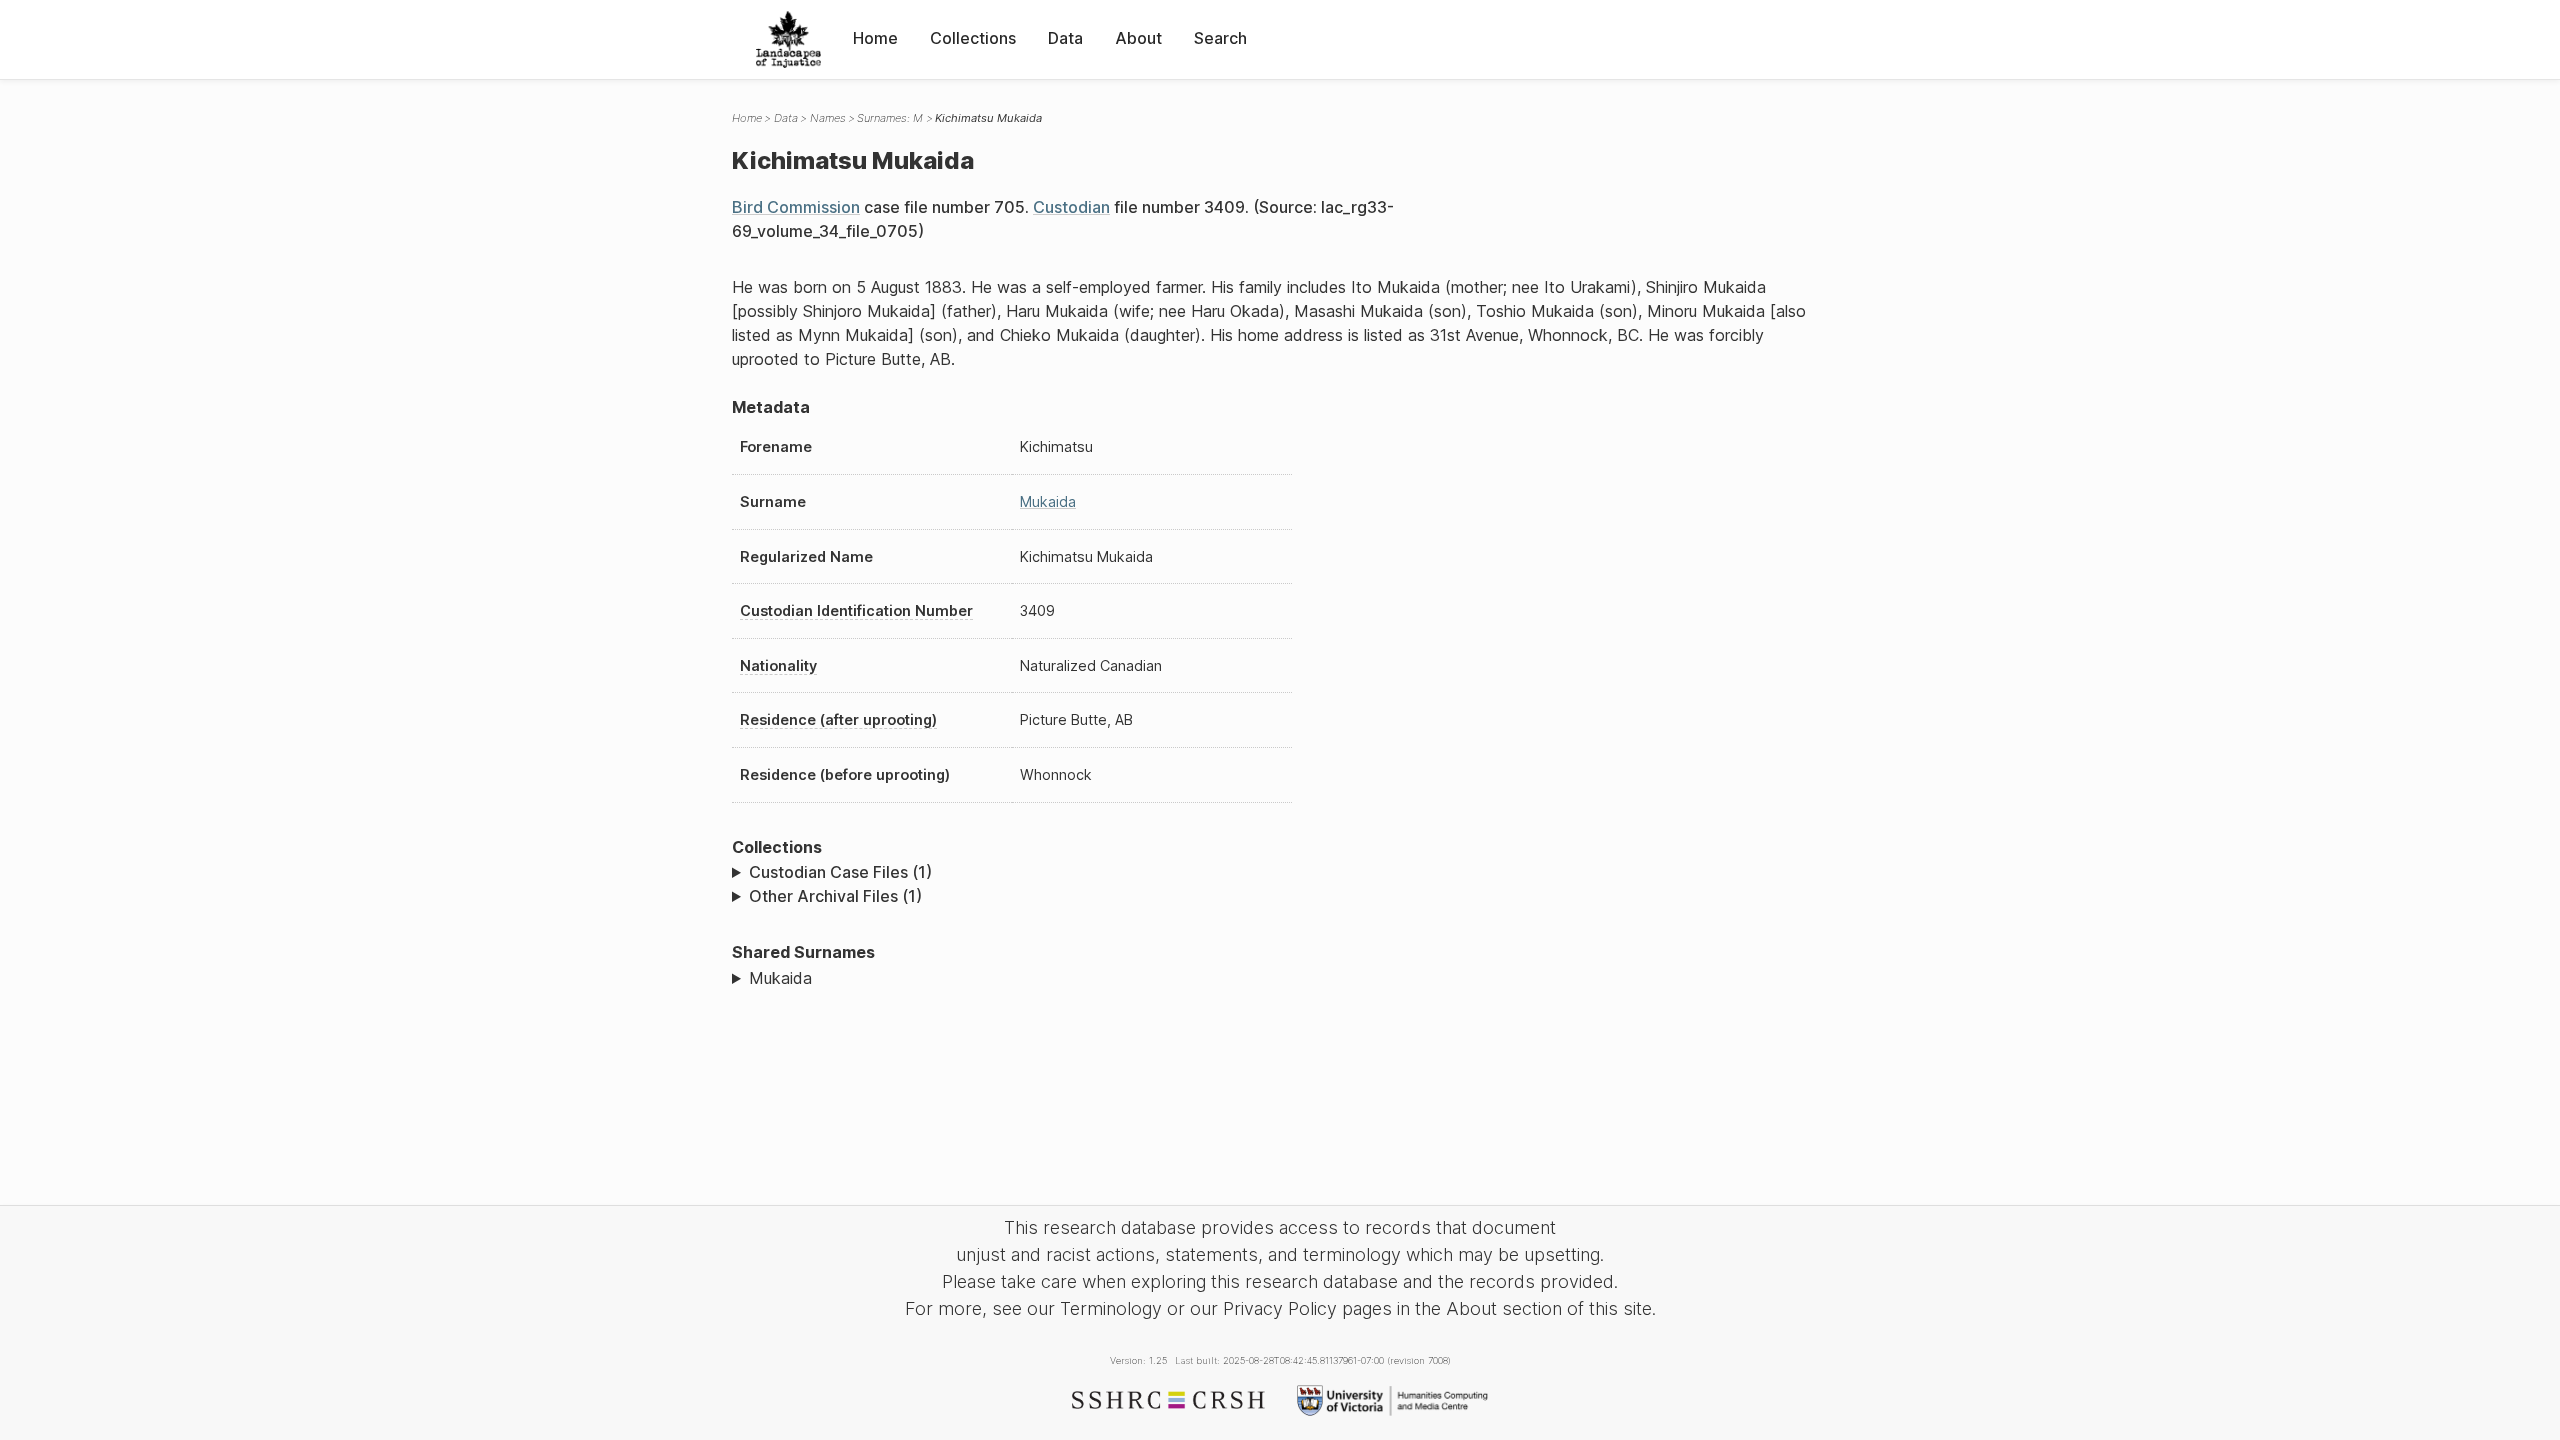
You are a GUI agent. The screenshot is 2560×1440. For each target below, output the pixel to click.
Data (1065, 38)
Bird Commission (796, 207)
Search (1220, 38)
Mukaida (1048, 501)
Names (828, 118)
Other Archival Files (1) (835, 896)
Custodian (1071, 207)
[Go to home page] (788, 39)
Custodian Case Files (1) (840, 872)
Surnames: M (890, 118)
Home (875, 38)
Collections (973, 38)
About (1138, 38)
